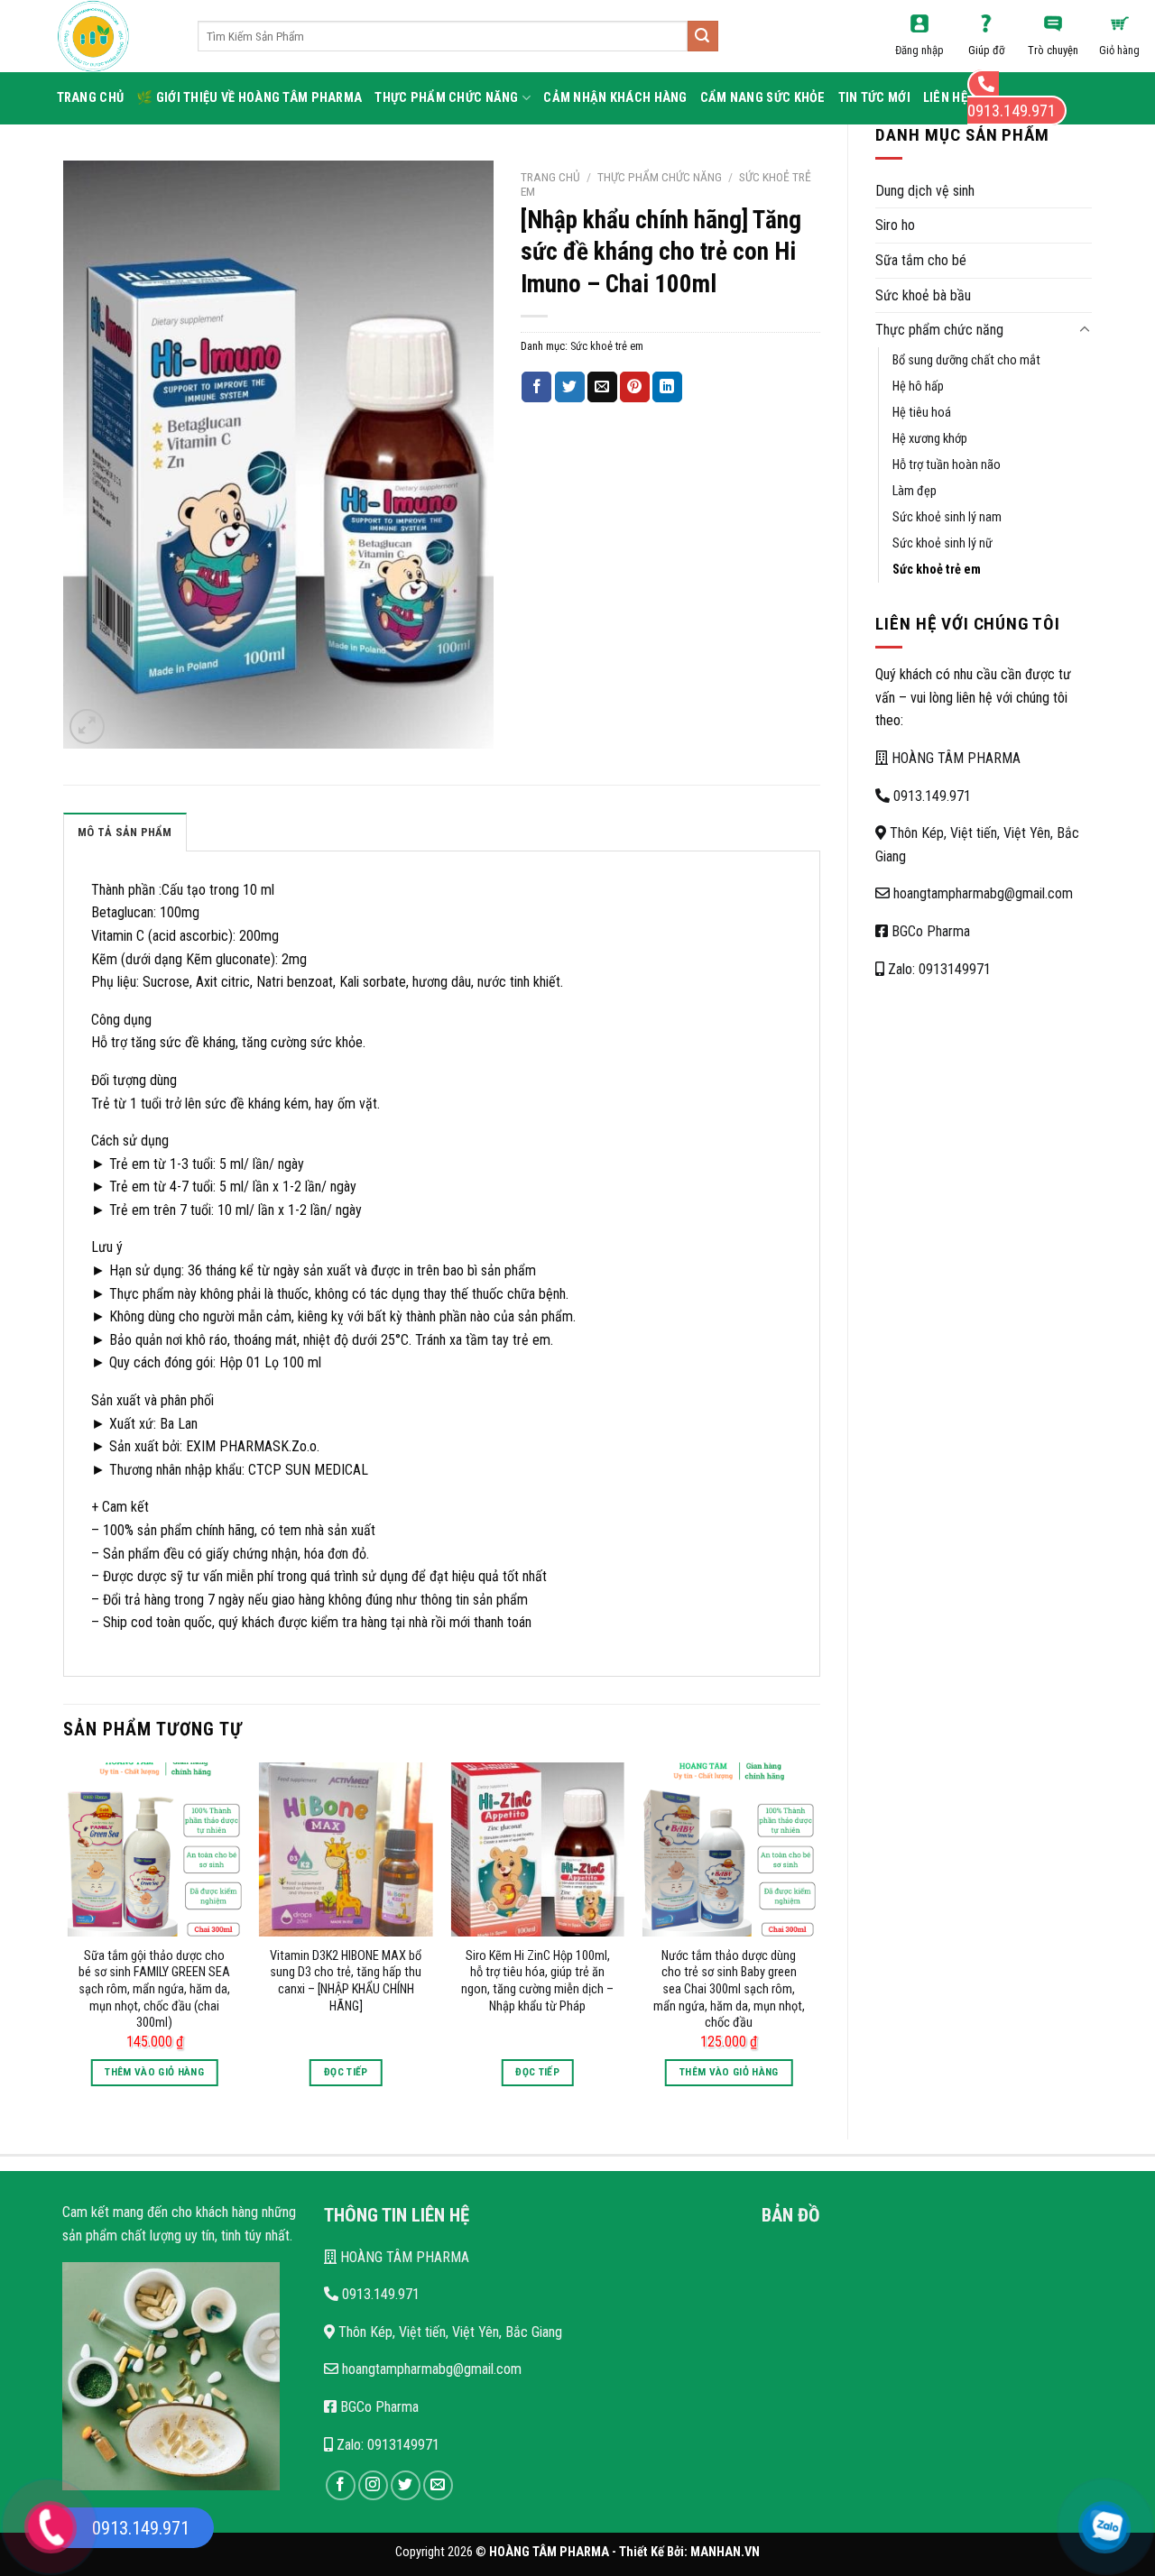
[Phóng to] (87, 727)
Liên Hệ (945, 98)
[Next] (815, 1936)
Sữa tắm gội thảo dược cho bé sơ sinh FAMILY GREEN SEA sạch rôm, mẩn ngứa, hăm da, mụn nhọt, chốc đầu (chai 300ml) (154, 1990)
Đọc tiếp (346, 2072)
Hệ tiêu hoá (922, 413)
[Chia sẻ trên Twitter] (570, 387)
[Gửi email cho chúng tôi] (438, 2485)
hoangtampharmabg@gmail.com (981, 893)
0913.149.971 (930, 796)
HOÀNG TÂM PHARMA (954, 758)
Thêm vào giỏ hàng (154, 2072)
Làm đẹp (915, 491)
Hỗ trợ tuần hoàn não (947, 465)
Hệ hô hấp (918, 386)
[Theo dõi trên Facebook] (341, 2485)
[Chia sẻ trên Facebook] (536, 387)
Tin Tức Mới (874, 98)
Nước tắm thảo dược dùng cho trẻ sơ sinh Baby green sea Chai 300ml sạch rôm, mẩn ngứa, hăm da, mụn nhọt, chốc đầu (729, 1990)
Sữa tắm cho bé (921, 260)
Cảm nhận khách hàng (615, 98)
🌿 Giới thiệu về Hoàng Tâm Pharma (249, 98)
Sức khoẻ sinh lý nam (947, 517)
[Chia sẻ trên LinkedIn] (667, 387)
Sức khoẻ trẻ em (937, 570)
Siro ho (895, 225)
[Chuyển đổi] (1085, 330)
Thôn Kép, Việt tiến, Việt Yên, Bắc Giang (448, 2332)
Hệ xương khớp (930, 439)
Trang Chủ (91, 98)
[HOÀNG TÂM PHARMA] (114, 36)
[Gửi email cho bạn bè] (602, 387)
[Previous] (69, 1936)
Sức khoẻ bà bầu (923, 295)
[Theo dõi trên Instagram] (373, 2485)
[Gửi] (703, 36)
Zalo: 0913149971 (938, 969)
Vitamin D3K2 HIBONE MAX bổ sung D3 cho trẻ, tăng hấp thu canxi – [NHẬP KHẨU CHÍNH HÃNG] (346, 1981)
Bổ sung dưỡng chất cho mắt (966, 360)
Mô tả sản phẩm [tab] (125, 832)
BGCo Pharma (929, 931)
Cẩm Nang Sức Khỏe (763, 98)
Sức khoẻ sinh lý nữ (942, 543)
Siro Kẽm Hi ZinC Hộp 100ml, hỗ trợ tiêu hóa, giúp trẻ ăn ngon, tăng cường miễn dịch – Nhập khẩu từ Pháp (537, 1981)
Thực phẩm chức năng (446, 98)
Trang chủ (550, 177)
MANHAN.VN (725, 2552)
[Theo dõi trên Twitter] (406, 2485)
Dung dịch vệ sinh (925, 191)
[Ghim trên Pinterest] (635, 387)
